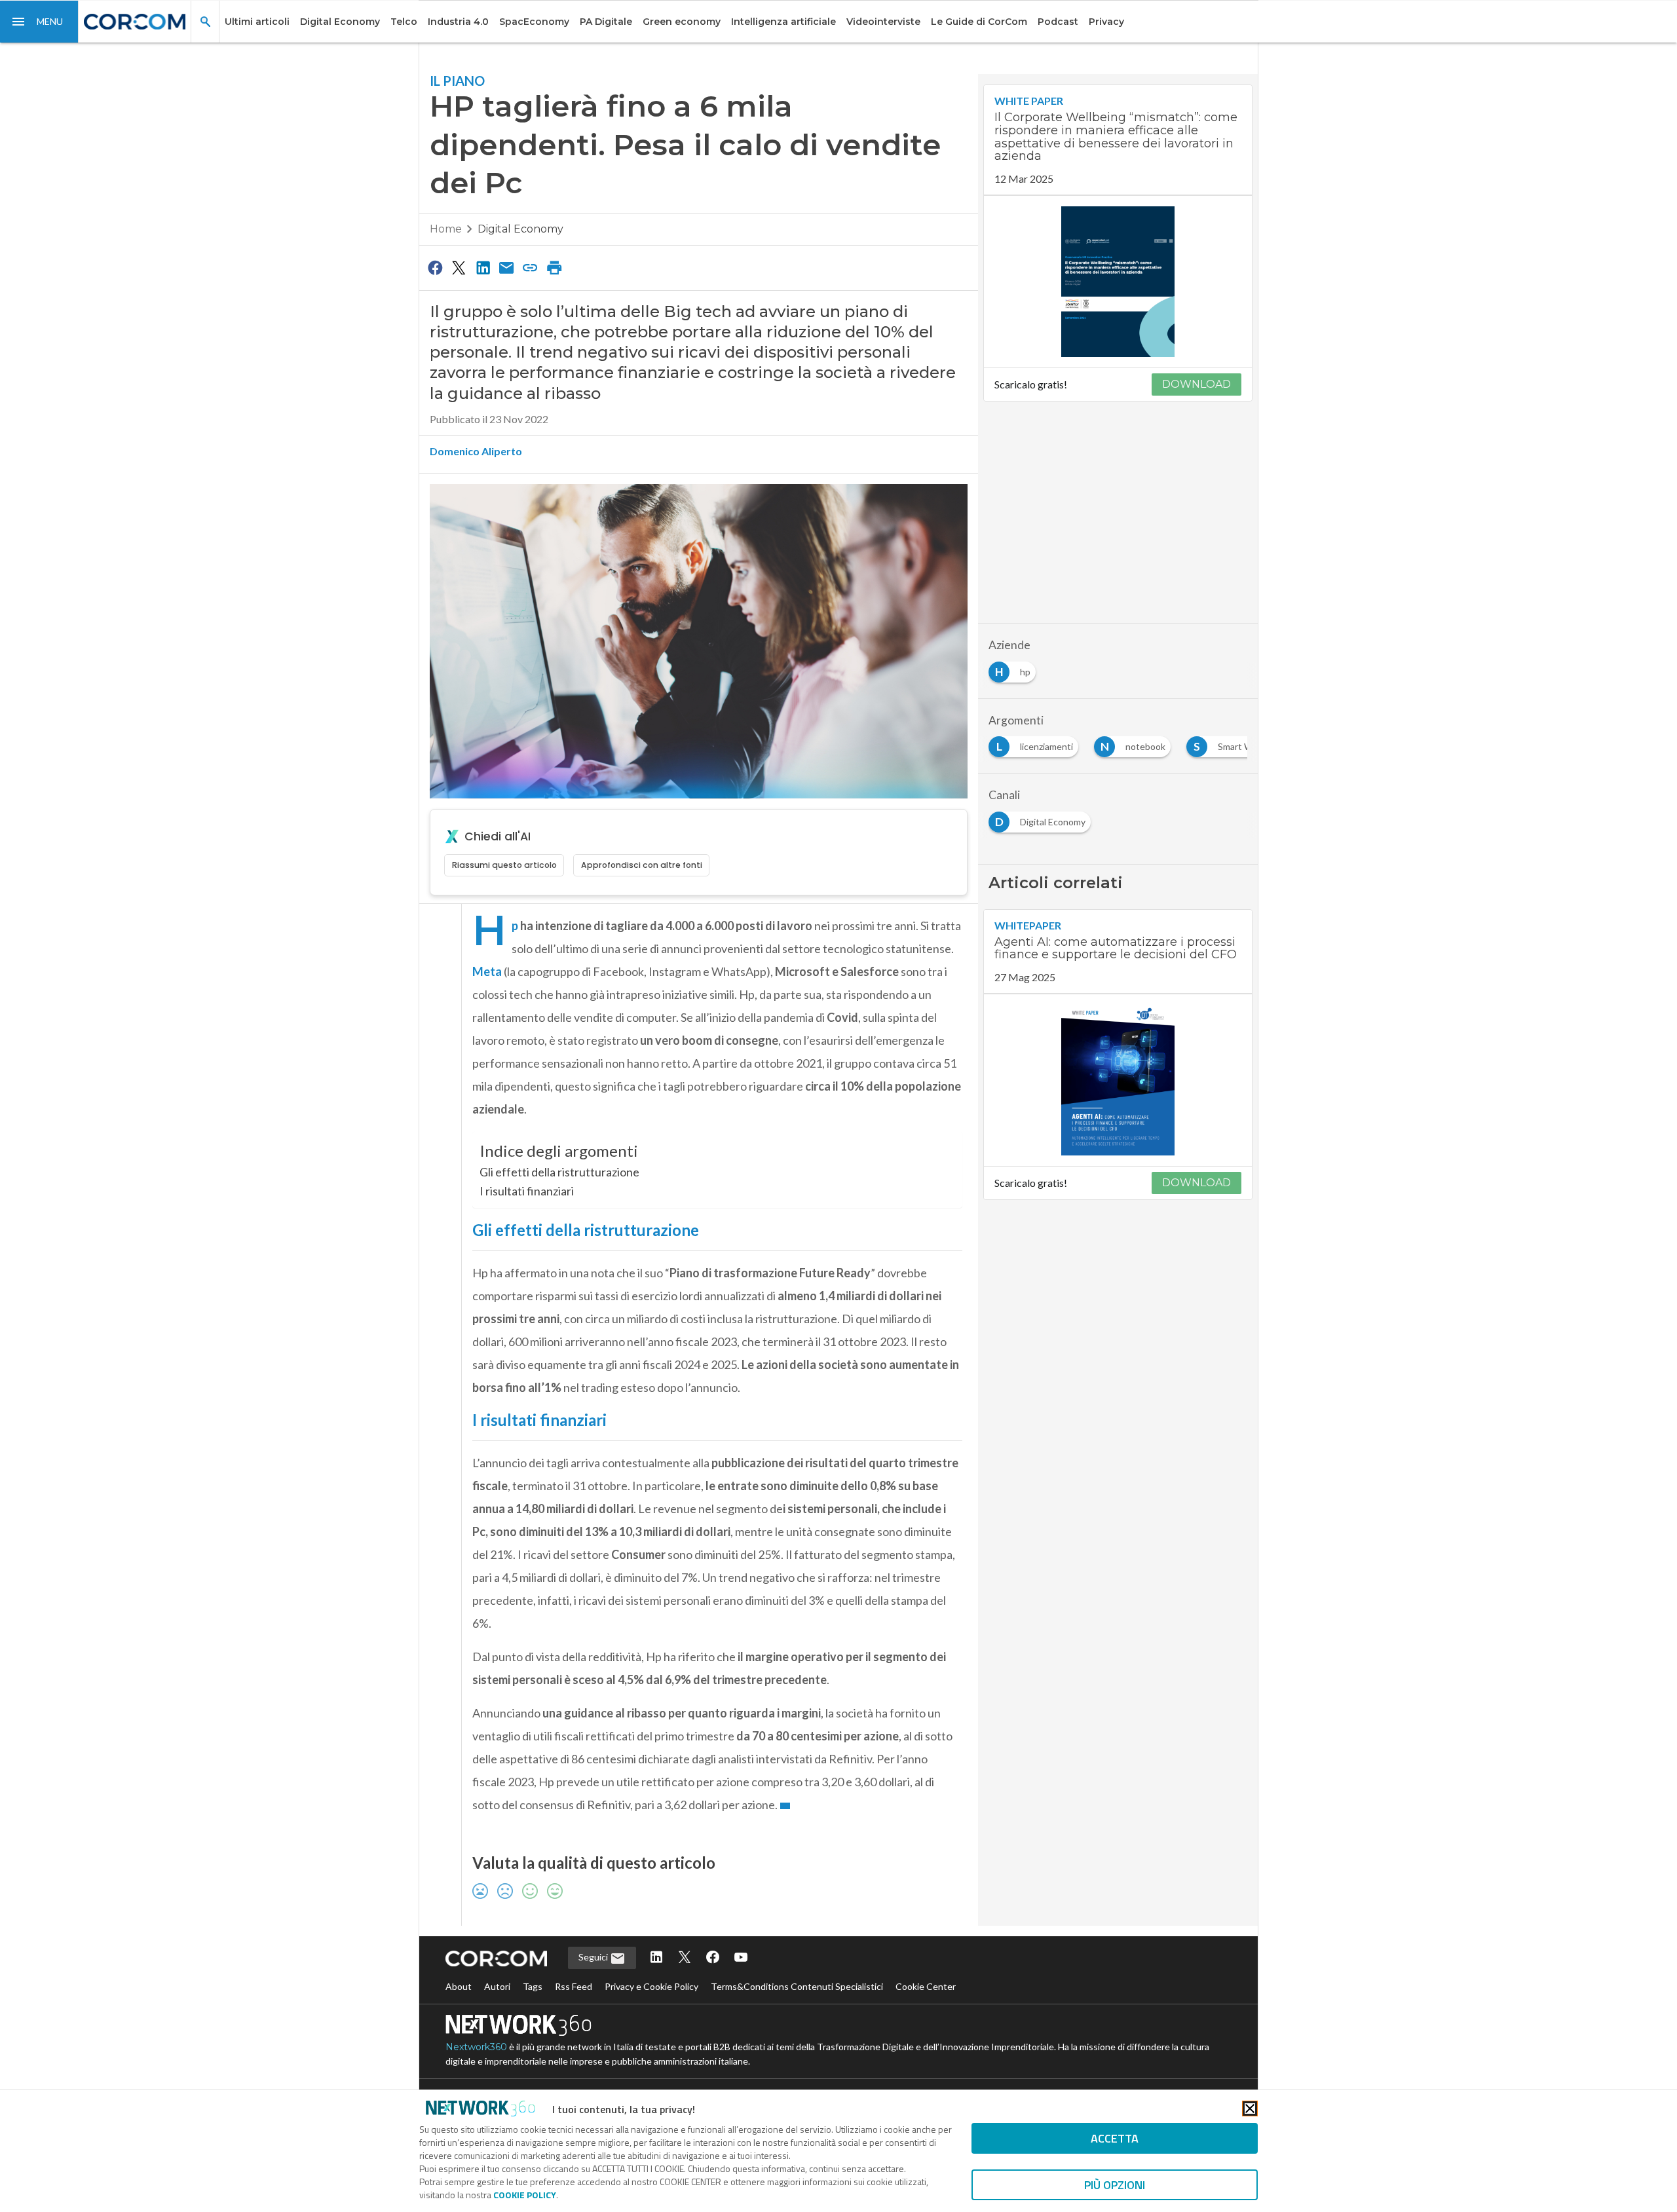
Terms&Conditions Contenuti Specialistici (797, 1986)
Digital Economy (340, 22)
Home (446, 229)
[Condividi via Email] (506, 267)
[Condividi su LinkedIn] (483, 267)
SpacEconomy (534, 22)
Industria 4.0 (458, 22)
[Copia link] (531, 267)
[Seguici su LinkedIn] (656, 1958)
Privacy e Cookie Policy (651, 1986)
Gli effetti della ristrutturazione (559, 1172)
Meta (487, 971)
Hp (515, 926)
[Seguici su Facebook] (713, 1958)
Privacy (1106, 22)
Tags (533, 1986)
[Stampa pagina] (554, 267)
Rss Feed (574, 1986)
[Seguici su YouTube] (741, 1958)
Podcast (1058, 22)
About (459, 1986)
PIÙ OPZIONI (1115, 2185)
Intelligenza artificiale (783, 22)
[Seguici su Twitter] (685, 1958)
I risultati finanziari (527, 1191)
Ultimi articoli (257, 22)
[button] (39, 22)
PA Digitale (606, 22)
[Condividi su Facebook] (435, 267)
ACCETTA (1115, 2138)
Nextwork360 (476, 2047)
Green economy (682, 22)
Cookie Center (926, 1986)
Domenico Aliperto (476, 451)
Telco (404, 22)
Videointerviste (883, 22)
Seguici (594, 1957)
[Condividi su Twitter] (459, 267)
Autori (497, 1986)
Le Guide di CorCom (979, 22)
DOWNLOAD (1197, 384)
